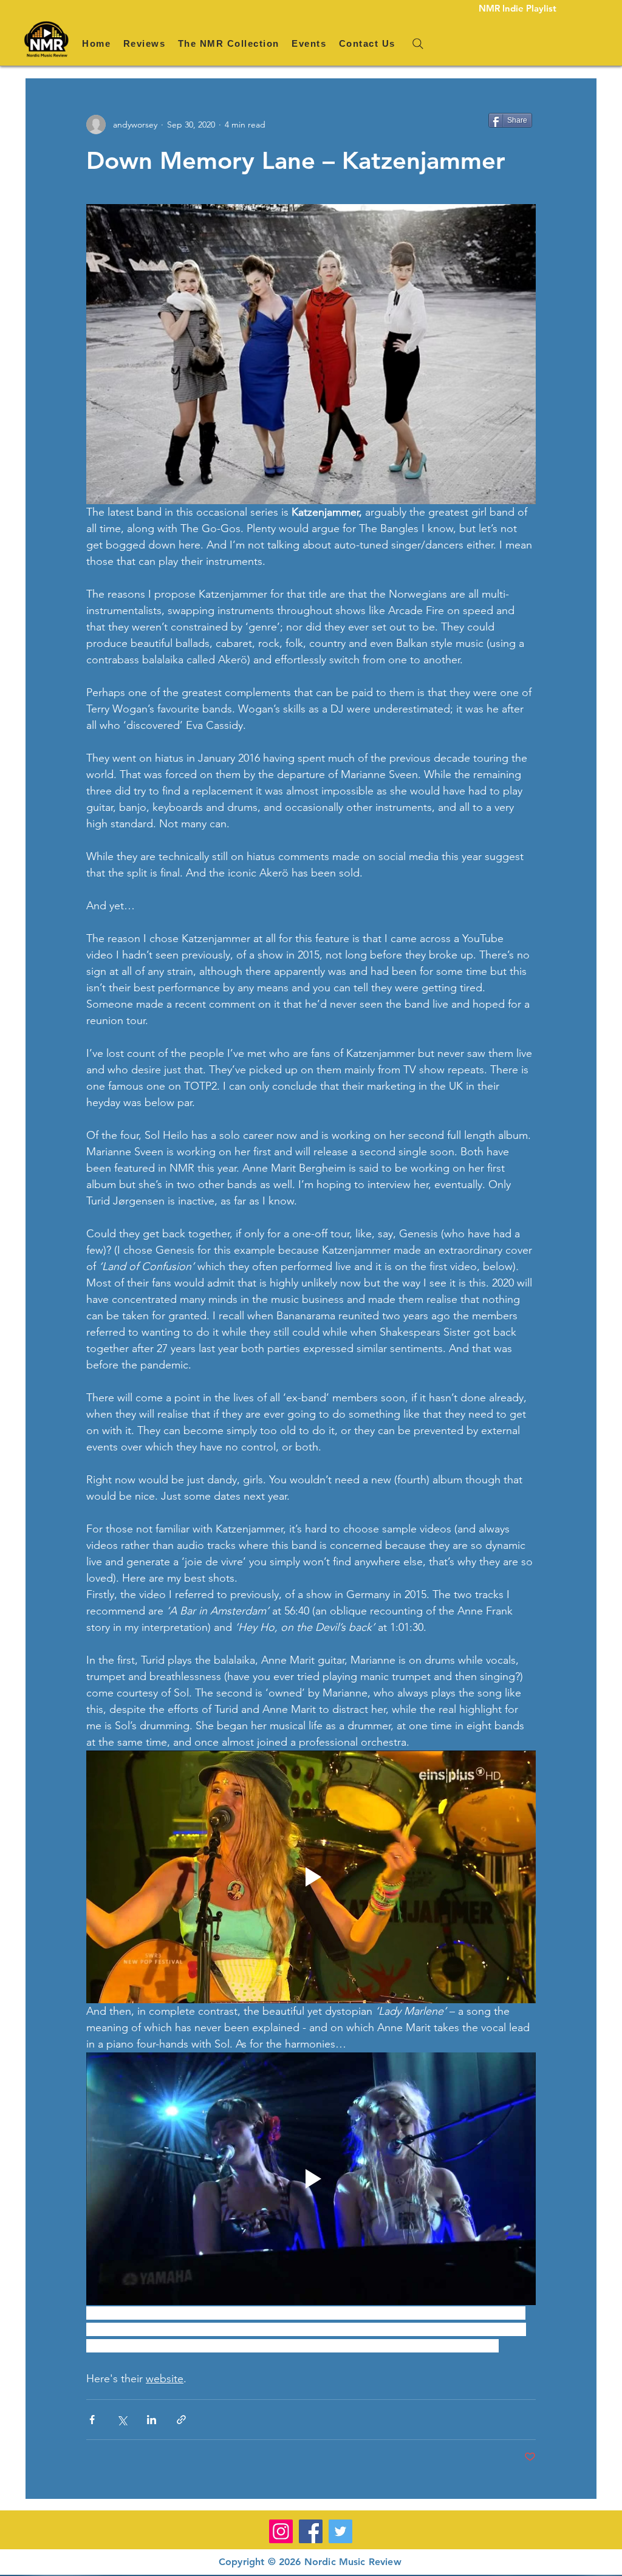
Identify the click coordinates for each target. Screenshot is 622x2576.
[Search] (418, 44)
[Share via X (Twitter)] (122, 2420)
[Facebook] (311, 2531)
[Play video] (311, 1877)
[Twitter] (340, 2531)
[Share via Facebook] (92, 2420)
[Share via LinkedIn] (152, 2420)
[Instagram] (281, 2531)
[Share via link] (181, 2420)
